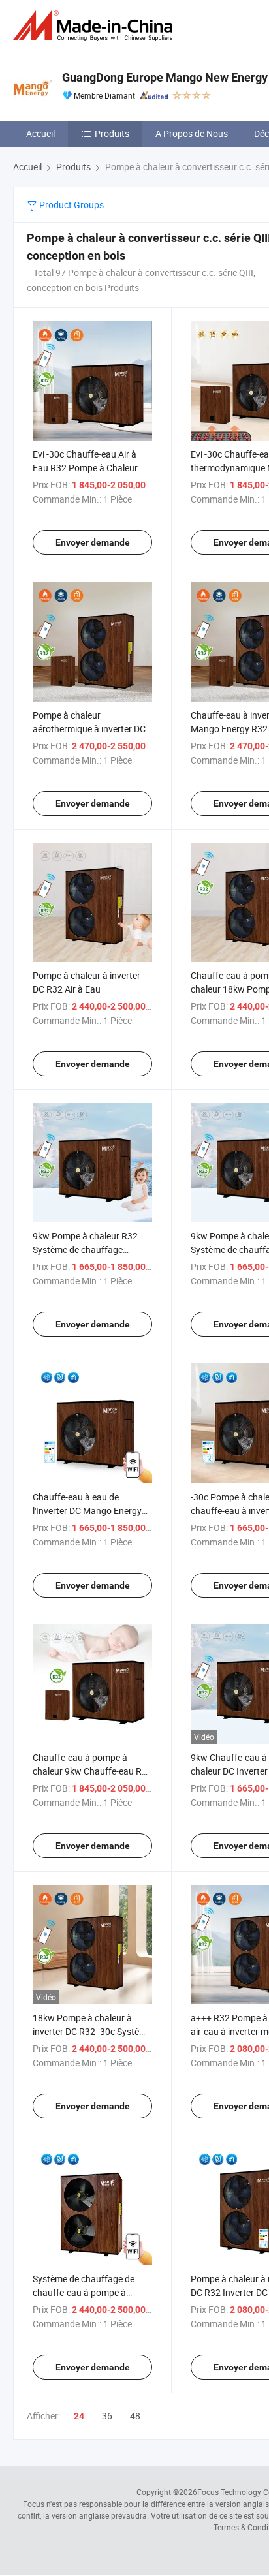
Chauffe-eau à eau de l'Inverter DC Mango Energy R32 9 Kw (87, 1511)
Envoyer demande (93, 542)
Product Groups (71, 205)
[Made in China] (95, 26)
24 (79, 2416)
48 (135, 2416)
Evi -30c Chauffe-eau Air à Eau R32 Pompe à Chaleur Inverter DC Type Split (85, 468)
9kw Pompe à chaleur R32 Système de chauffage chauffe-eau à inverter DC (85, 1249)
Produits (112, 133)
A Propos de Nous (192, 133)
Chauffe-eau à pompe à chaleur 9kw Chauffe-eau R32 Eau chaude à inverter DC (92, 1771)
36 (107, 2416)
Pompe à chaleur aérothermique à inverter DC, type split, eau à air (90, 729)
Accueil (40, 133)
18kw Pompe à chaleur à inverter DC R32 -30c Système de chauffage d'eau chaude (92, 2031)
